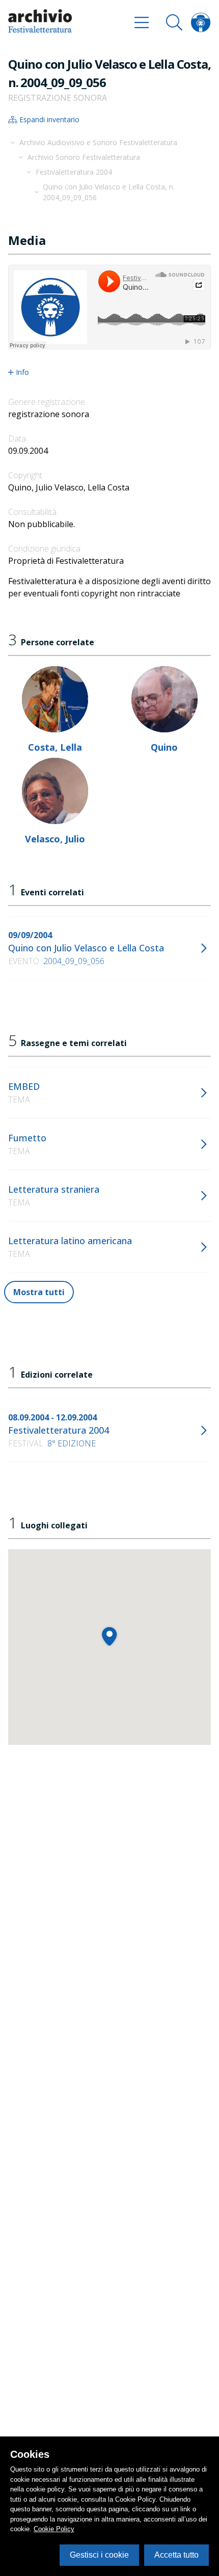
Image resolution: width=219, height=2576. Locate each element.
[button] (109, 1636)
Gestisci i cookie (99, 2555)
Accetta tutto (176, 2555)
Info (22, 372)
